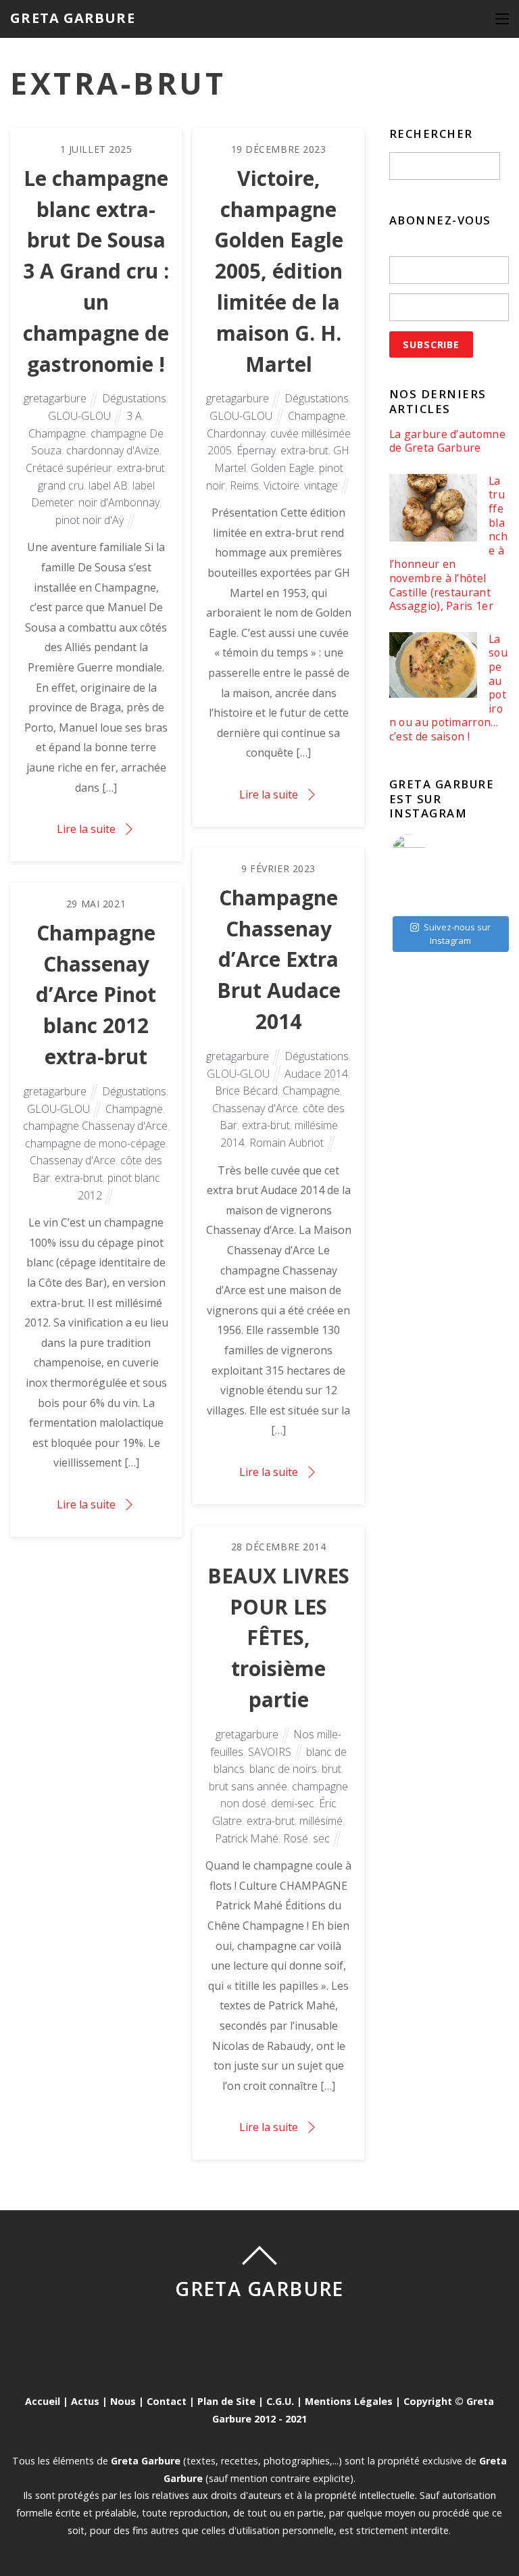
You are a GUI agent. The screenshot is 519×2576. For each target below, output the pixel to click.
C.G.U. (280, 2401)
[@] (429, 851)
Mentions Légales (349, 2401)
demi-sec (293, 1803)
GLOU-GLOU (79, 416)
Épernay (256, 450)
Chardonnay (236, 433)
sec (321, 1838)
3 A (134, 416)
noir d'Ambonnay (119, 502)
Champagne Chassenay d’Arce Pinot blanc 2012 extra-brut (96, 995)
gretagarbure (55, 398)
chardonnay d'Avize (113, 450)
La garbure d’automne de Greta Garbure (447, 441)
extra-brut (141, 468)
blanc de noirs (283, 1769)
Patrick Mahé (247, 1838)
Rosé (296, 1838)
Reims (244, 485)
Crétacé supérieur (69, 468)
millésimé (321, 1821)
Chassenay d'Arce (255, 1108)
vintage (321, 485)
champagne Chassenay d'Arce (95, 1126)
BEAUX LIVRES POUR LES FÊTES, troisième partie (278, 1638)
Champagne (57, 433)
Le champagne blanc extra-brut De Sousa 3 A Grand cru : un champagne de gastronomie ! (96, 271)
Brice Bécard (246, 1091)
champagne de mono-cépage (95, 1143)
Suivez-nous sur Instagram (457, 934)
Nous (123, 2401)
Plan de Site (226, 2401)
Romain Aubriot (287, 1143)
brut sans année (248, 1786)
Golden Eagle (282, 468)
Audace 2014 (316, 1074)
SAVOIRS (270, 1752)
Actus (85, 2401)
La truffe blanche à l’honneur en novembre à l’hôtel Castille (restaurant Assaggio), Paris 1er (448, 544)
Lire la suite (86, 829)
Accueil (43, 2401)
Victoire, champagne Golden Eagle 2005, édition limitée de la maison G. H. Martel (279, 271)
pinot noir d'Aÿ (90, 520)
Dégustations (134, 398)
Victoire (281, 485)
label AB (108, 485)
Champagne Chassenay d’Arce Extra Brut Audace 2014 (279, 959)
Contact (167, 2401)
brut (331, 1769)
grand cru (61, 485)
